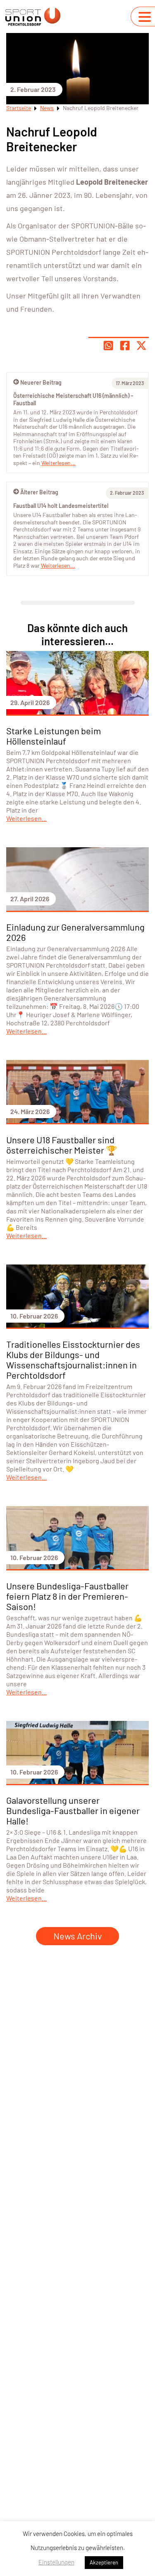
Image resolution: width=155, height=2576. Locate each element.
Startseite (19, 108)
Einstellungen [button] (56, 2562)
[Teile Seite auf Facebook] (125, 346)
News (47, 108)
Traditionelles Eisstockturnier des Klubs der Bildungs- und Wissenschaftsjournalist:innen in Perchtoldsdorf (73, 1360)
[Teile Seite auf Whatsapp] (108, 346)
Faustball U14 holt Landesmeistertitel (61, 506)
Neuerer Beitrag (41, 382)
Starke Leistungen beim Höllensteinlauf (54, 736)
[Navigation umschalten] (145, 17)
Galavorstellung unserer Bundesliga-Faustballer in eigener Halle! (73, 1810)
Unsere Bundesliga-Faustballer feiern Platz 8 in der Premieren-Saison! (67, 1596)
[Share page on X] (141, 346)
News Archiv (77, 1936)
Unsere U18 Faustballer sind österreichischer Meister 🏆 (62, 1145)
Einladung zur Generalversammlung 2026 (75, 932)
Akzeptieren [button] (104, 2562)
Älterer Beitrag (39, 492)
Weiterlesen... (58, 565)
